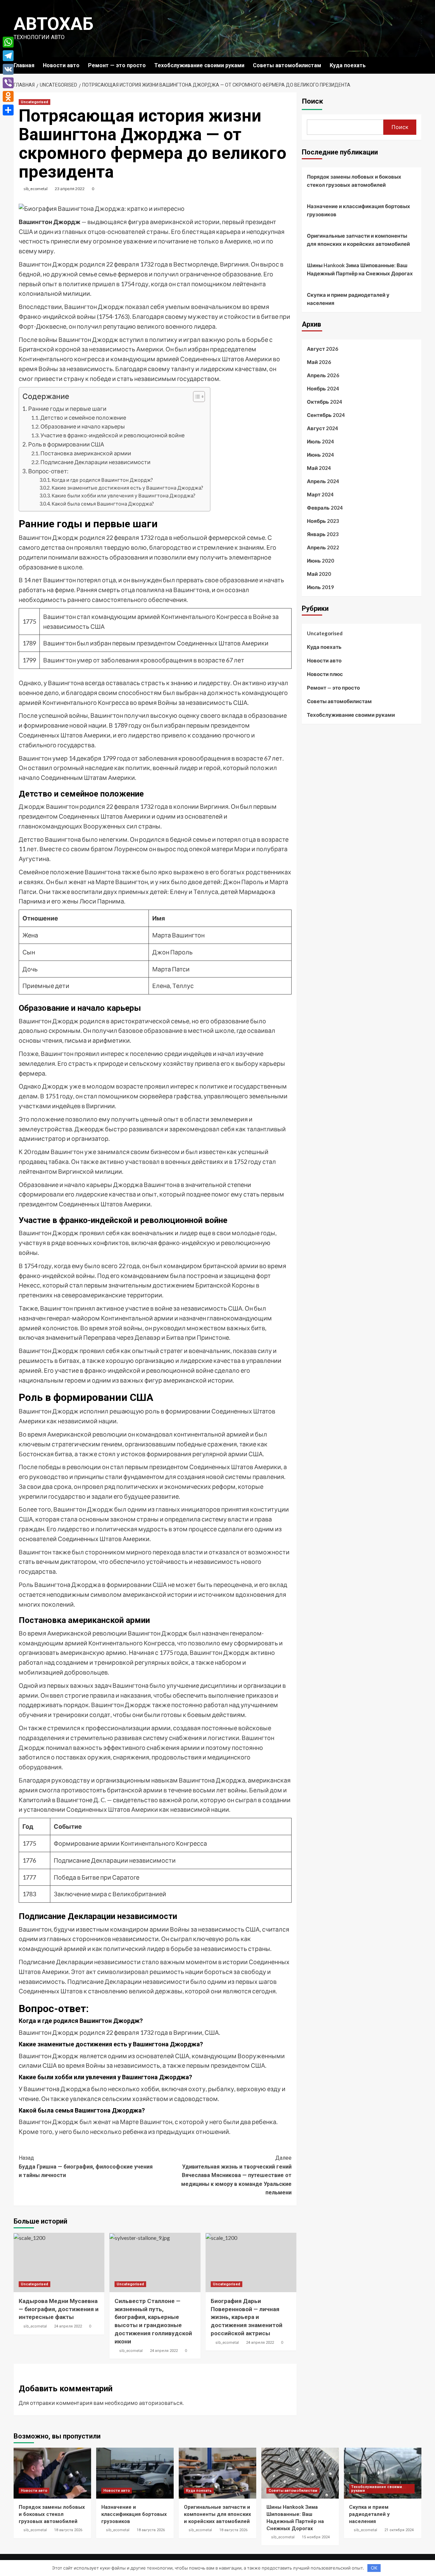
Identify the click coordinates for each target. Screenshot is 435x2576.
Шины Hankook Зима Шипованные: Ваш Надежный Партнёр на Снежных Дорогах (360, 269)
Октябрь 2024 (325, 402)
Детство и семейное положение (83, 417)
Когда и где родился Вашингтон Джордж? (102, 480)
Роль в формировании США (66, 444)
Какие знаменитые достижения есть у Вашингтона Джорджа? (127, 488)
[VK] (8, 69)
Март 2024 (320, 494)
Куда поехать (348, 65)
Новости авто (61, 65)
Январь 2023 (323, 534)
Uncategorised (34, 102)
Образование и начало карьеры (83, 426)
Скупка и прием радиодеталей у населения (348, 299)
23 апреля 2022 (70, 189)
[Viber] (8, 83)
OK (374, 2568)
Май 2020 (319, 574)
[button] (196, 397)
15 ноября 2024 (316, 2537)
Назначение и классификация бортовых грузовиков (359, 210)
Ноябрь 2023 (323, 521)
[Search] (417, 65)
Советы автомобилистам (287, 65)
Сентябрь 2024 (326, 415)
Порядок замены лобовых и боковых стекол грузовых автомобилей (354, 181)
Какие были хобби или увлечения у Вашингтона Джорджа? (124, 496)
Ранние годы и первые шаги (67, 409)
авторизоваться (161, 2403)
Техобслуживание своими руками (199, 65)
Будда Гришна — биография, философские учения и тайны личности (86, 2167)
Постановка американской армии (86, 453)
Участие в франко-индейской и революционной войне (112, 435)
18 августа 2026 (68, 2530)
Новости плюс (325, 674)
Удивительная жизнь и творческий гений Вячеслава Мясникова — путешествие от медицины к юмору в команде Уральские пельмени (236, 2175)
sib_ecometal (36, 189)
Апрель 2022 (323, 547)
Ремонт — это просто (117, 65)
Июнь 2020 (320, 561)
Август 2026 (323, 349)
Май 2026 (319, 362)
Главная (24, 65)
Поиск (312, 101)
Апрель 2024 (323, 481)
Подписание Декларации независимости (95, 462)
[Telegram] (8, 56)
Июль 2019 (320, 587)
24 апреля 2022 (68, 2326)
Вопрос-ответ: (48, 471)
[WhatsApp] (8, 42)
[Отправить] (8, 110)
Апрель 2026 (323, 375)
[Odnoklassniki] (8, 96)
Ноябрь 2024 (323, 388)
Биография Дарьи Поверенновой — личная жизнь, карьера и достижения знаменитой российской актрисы (247, 2317)
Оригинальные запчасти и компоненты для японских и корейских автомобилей (358, 240)
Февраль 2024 (325, 508)
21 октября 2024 (399, 2530)
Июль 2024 (320, 441)
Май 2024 (319, 468)
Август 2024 (323, 428)
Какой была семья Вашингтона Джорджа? (103, 504)
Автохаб (54, 24)
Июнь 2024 (320, 455)
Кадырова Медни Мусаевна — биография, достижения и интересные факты (59, 2309)
